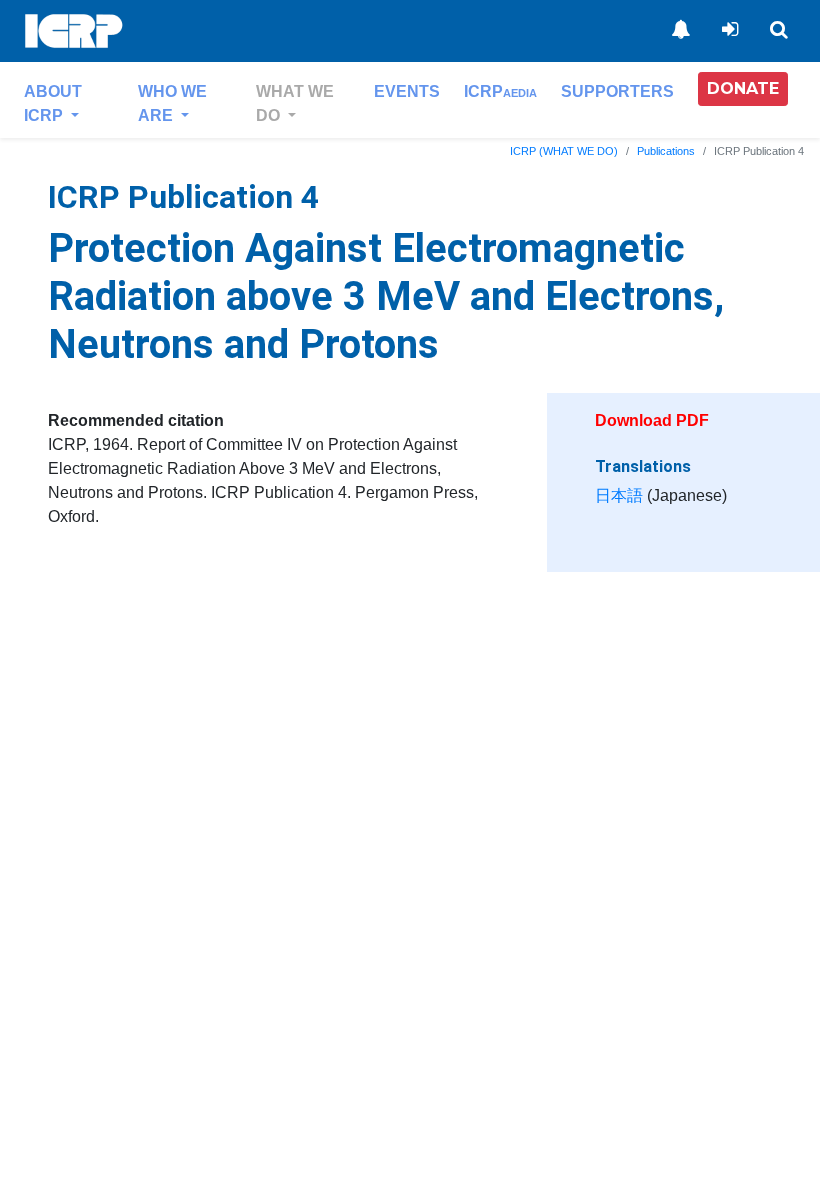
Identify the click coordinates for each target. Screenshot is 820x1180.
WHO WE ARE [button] (172, 103)
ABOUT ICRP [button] (53, 103)
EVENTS (407, 91)
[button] (743, 89)
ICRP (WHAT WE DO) (564, 151)
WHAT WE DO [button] (295, 103)
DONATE (743, 88)
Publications (666, 151)
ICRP (500, 91)
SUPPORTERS (617, 91)
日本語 (619, 495)
